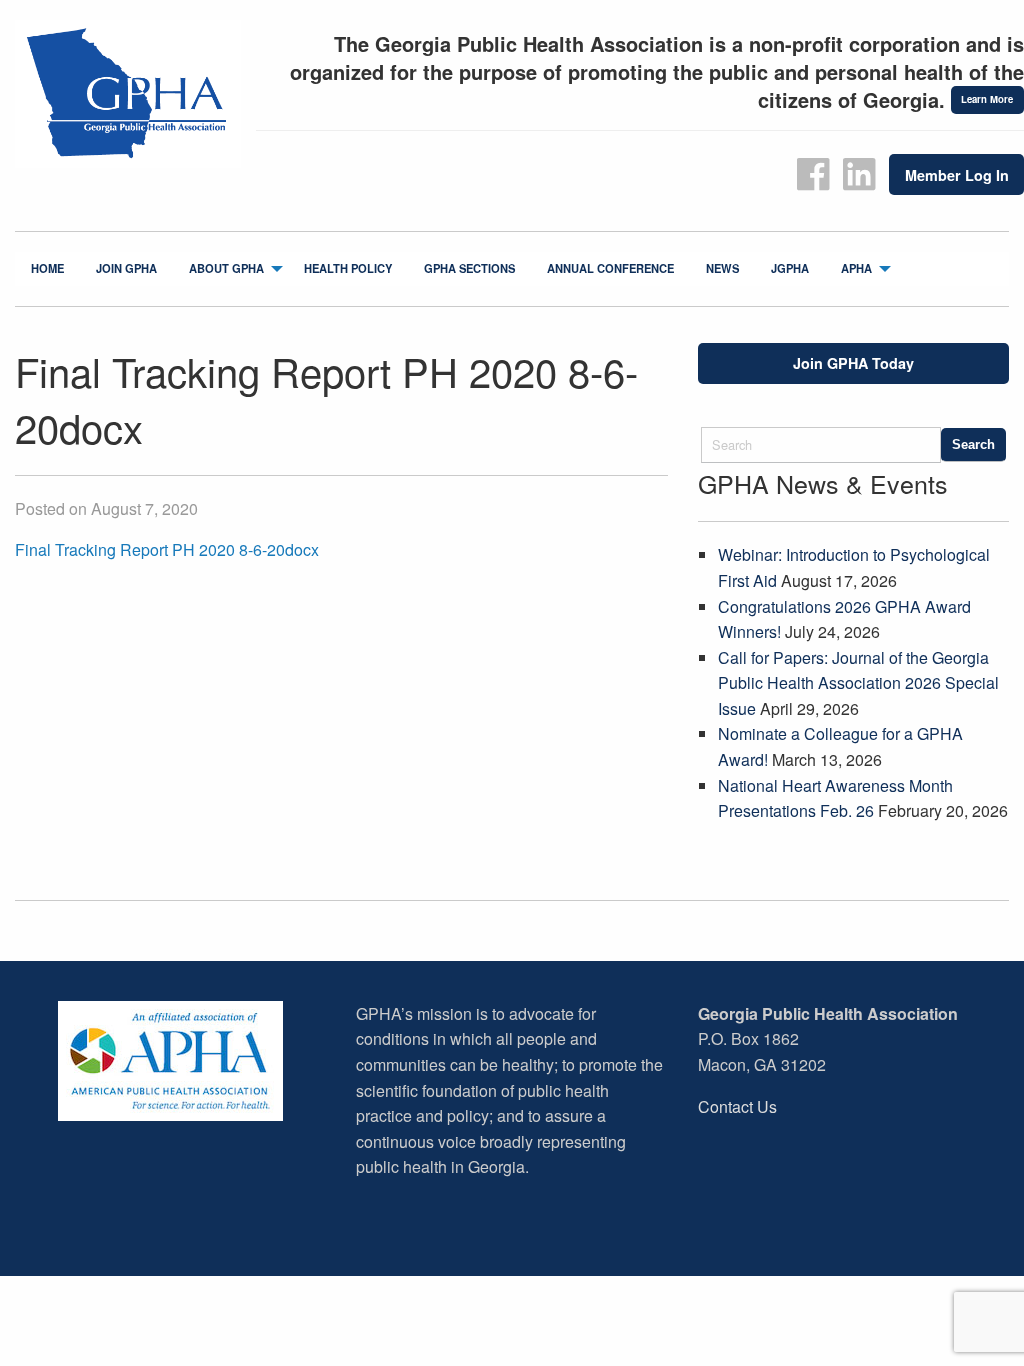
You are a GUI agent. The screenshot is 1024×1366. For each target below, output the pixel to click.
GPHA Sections (469, 268)
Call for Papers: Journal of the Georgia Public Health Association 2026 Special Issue (858, 683)
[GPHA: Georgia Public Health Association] (128, 95)
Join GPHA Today (853, 363)
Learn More (987, 99)
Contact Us (737, 1106)
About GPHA (226, 268)
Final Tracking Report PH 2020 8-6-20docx (167, 549)
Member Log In (957, 175)
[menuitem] (47, 269)
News (722, 268)
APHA (856, 268)
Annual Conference (610, 268)
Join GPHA (126, 268)
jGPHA (790, 268)
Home (47, 268)
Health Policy (348, 268)
